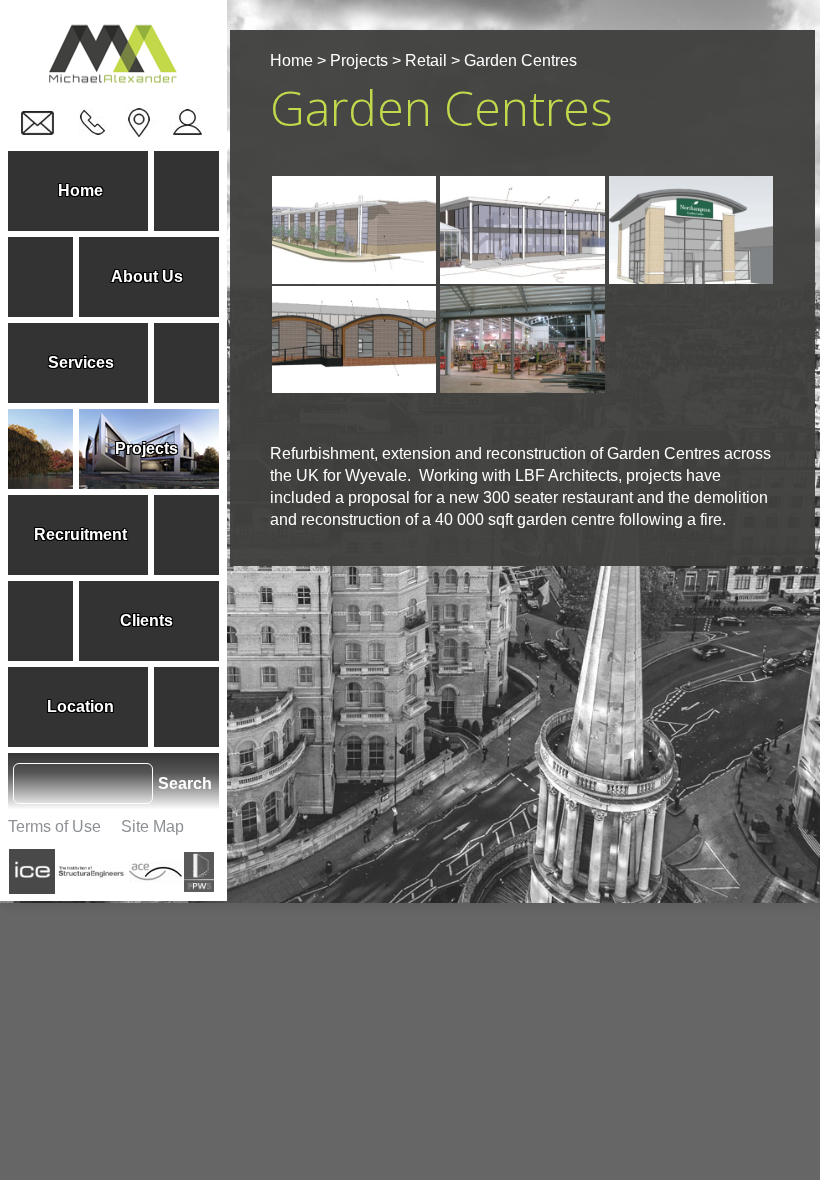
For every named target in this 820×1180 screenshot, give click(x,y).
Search (185, 783)
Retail (426, 60)
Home (291, 60)
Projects (359, 60)
